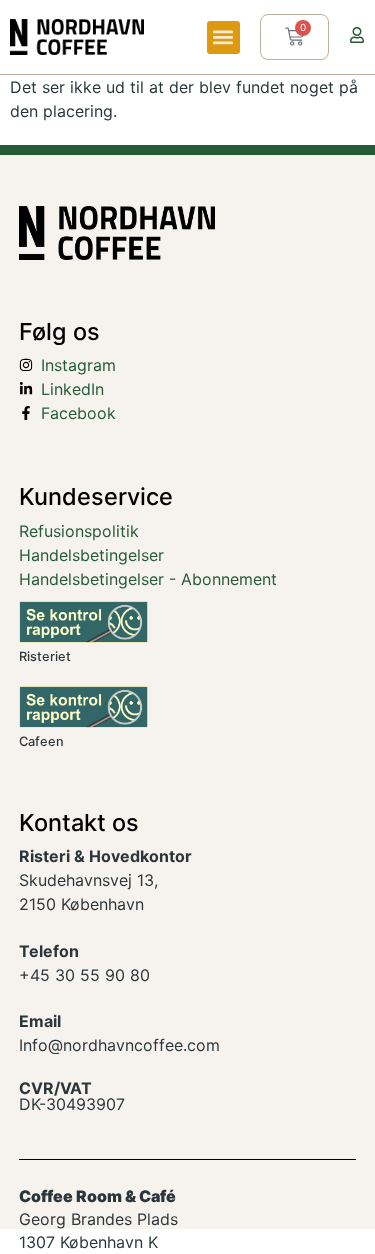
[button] (223, 37)
